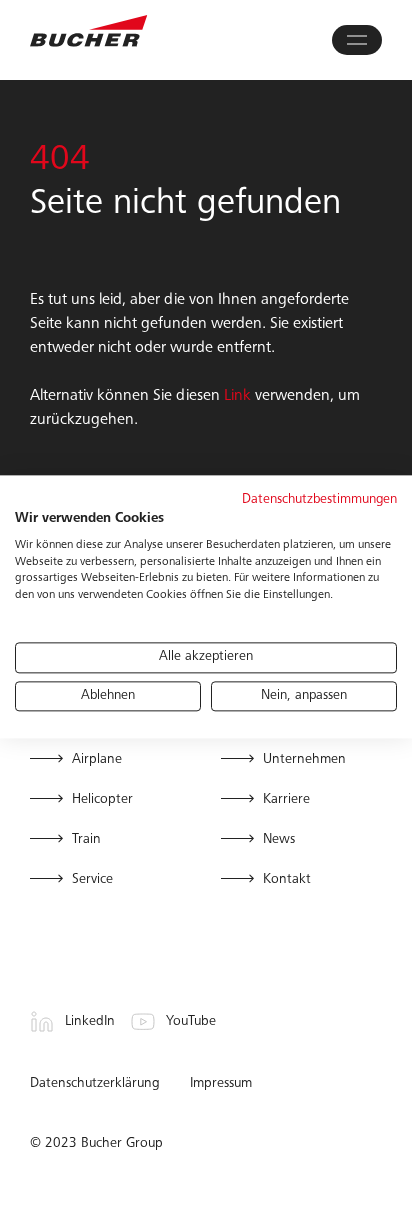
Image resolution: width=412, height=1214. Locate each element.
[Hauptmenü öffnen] (357, 40)
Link (237, 396)
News (279, 840)
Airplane (97, 760)
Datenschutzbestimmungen (319, 500)
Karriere (286, 800)
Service (92, 880)
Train (86, 840)
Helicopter (102, 800)
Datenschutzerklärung (95, 1084)
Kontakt (287, 880)
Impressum (221, 1084)
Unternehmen (304, 760)
